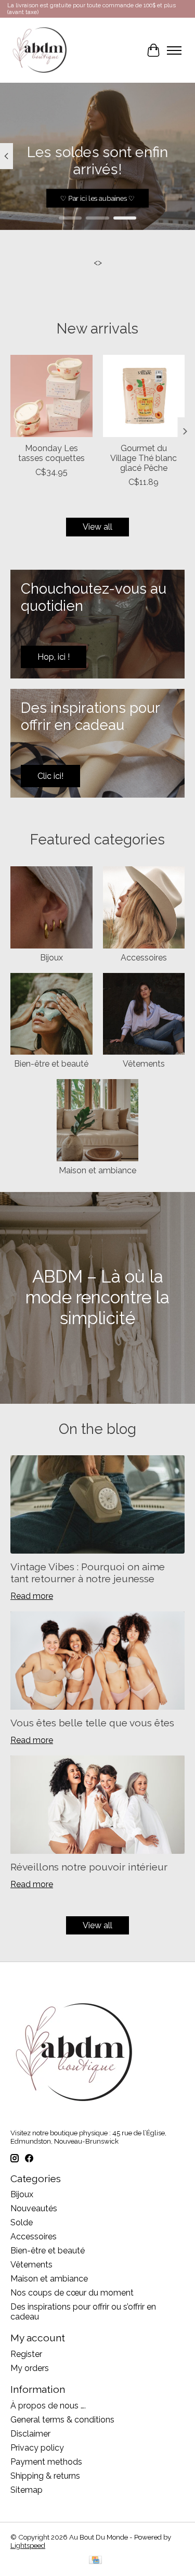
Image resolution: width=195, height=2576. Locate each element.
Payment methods (46, 2462)
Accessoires (144, 958)
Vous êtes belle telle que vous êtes (92, 1723)
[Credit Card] (95, 2561)
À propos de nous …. (48, 2406)
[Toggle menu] (174, 50)
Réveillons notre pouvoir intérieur (89, 1867)
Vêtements (144, 1064)
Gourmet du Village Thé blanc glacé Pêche (144, 458)
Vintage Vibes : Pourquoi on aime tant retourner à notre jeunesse (88, 1573)
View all (97, 527)
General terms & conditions (62, 2420)
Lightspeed (28, 2545)
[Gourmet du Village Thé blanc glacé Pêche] (144, 396)
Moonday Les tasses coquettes (51, 453)
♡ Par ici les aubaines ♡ (97, 198)
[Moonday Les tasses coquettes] (51, 396)
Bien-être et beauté (51, 1064)
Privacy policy (37, 2448)
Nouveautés (34, 2208)
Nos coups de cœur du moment (72, 2293)
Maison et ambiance (97, 1170)
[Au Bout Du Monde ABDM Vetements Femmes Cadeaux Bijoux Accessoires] (40, 50)
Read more (32, 1596)
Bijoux (51, 958)
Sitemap (27, 2490)
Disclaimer (30, 2434)
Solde (22, 2222)
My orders (30, 2368)
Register (26, 2354)
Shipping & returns (45, 2476)
